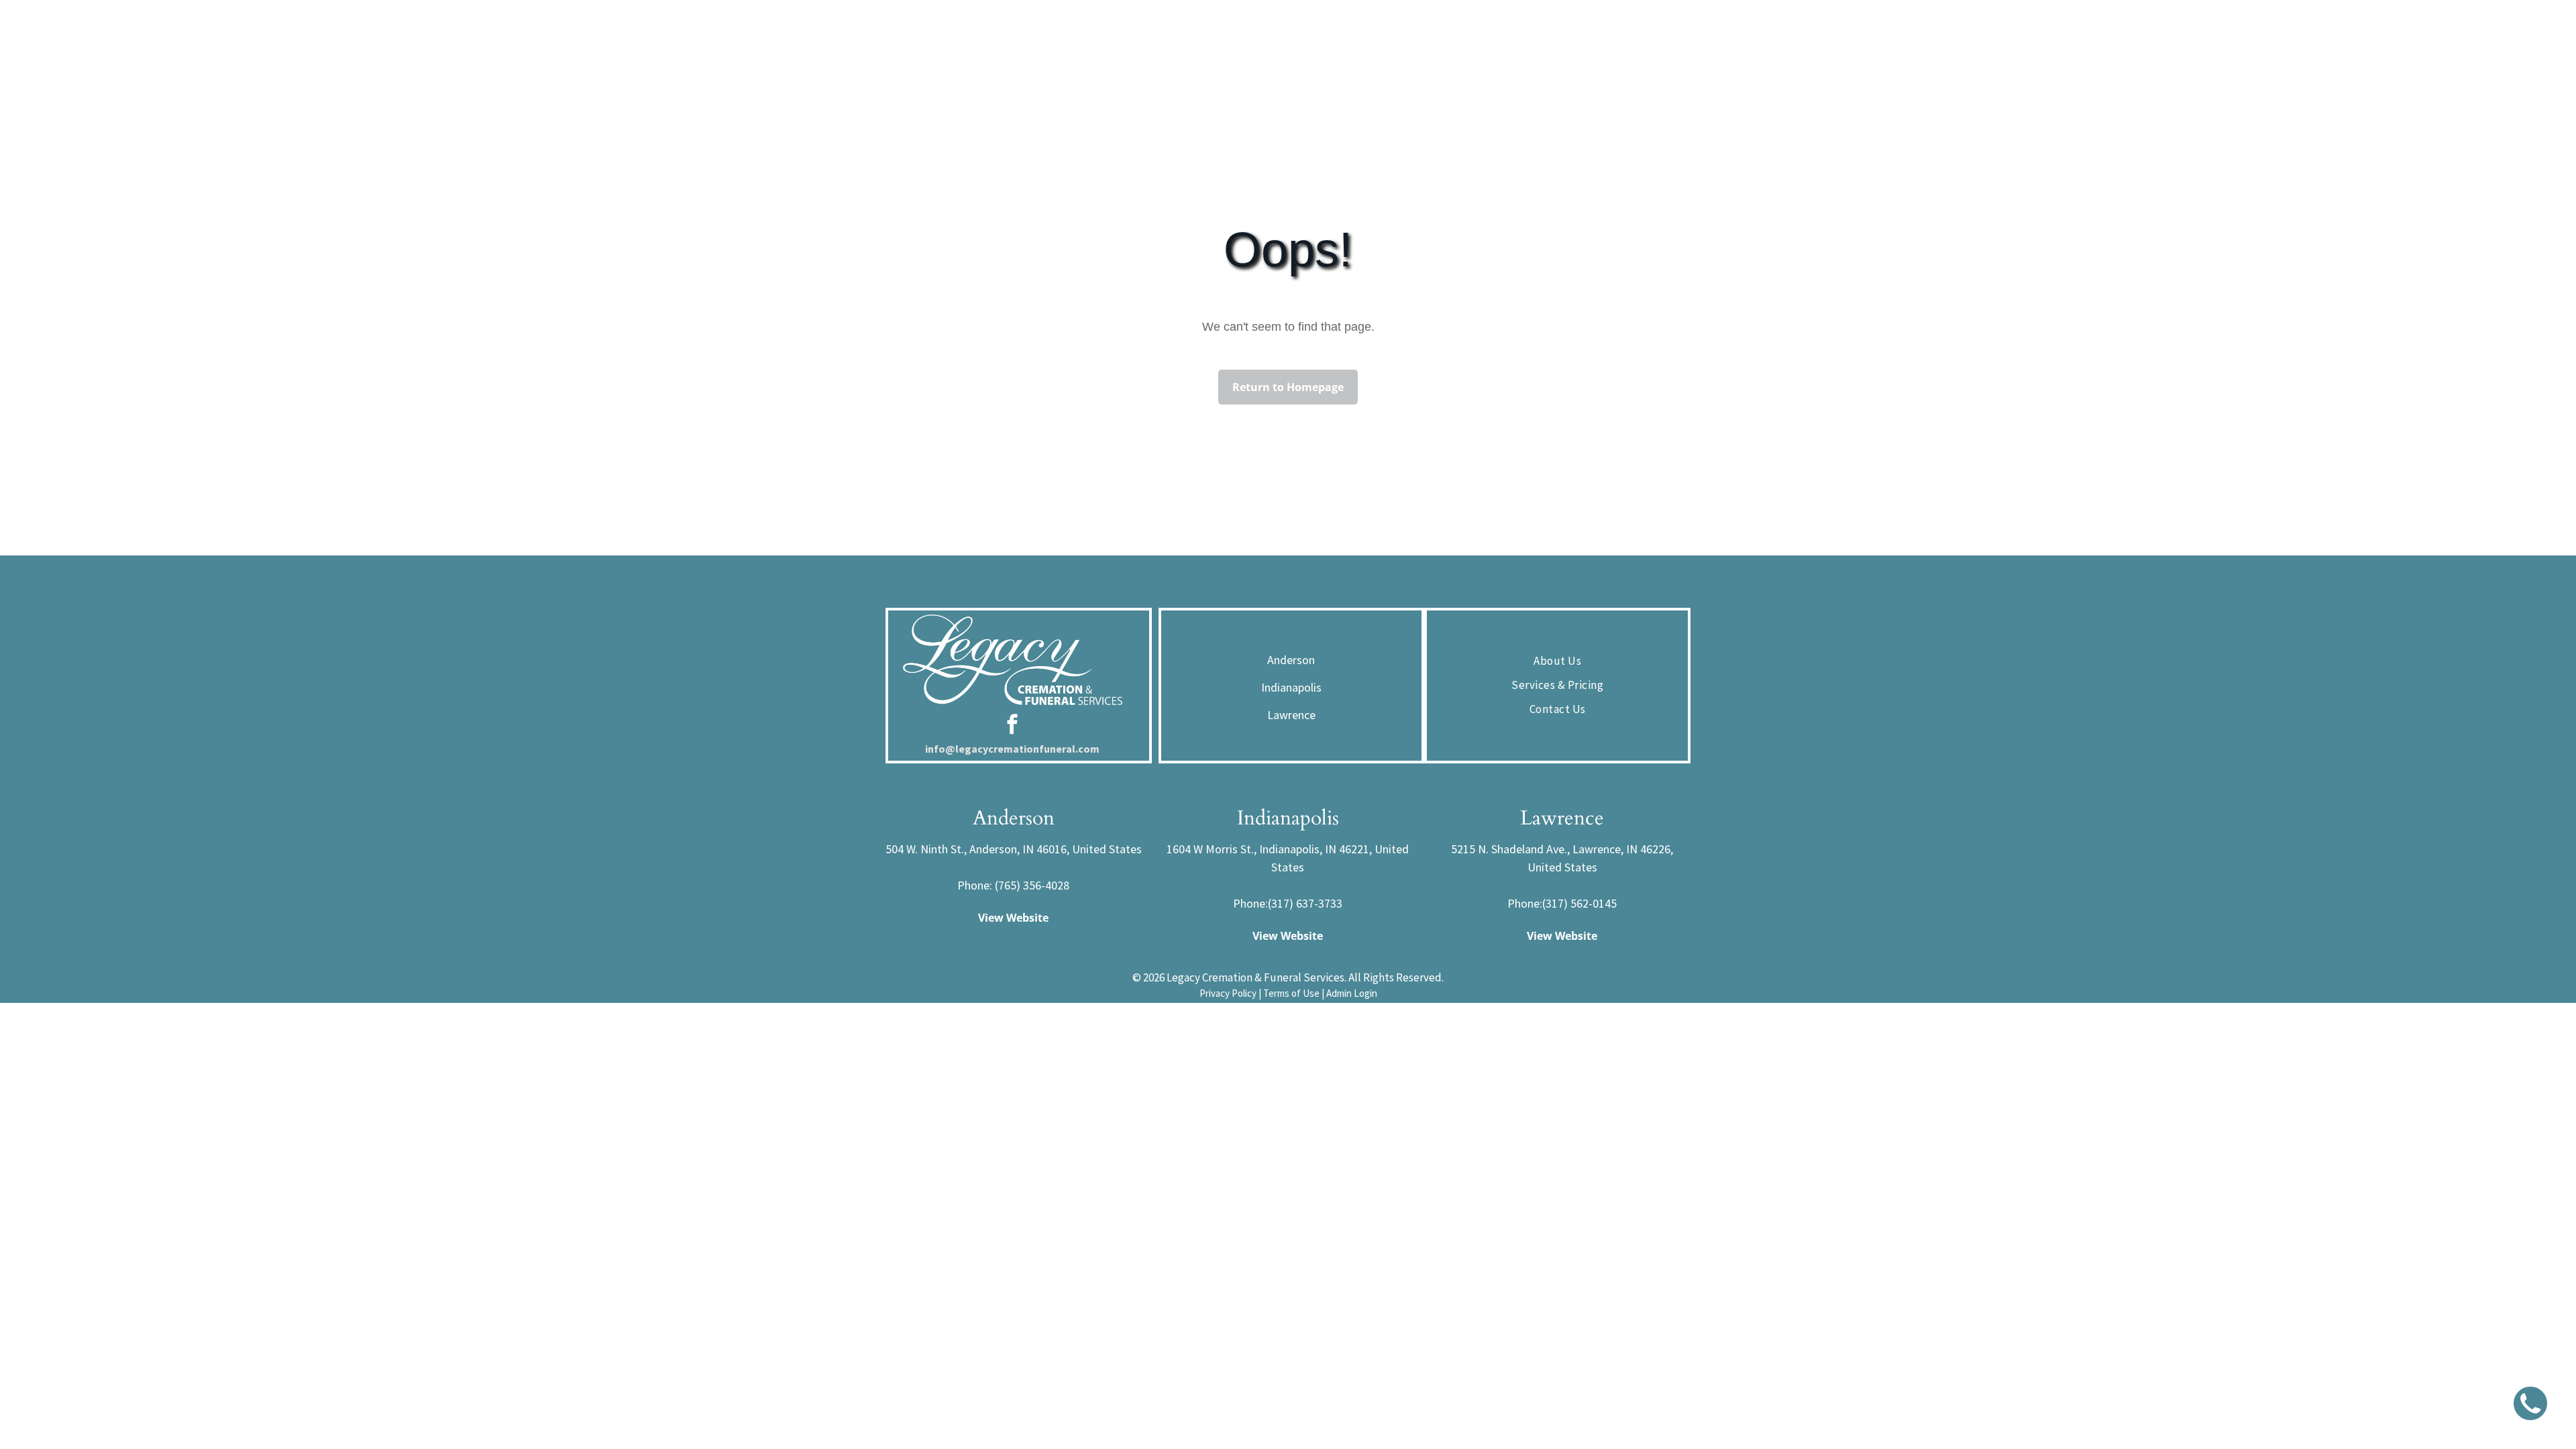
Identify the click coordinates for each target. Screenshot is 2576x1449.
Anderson (1291, 660)
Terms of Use (1291, 993)
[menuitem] (1557, 661)
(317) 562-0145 (1579, 903)
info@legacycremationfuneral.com (1012, 749)
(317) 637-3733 (1305, 903)
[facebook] (1012, 726)
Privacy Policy (1228, 993)
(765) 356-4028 (1032, 885)
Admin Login (1352, 993)
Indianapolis (1291, 687)
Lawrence (1291, 715)
